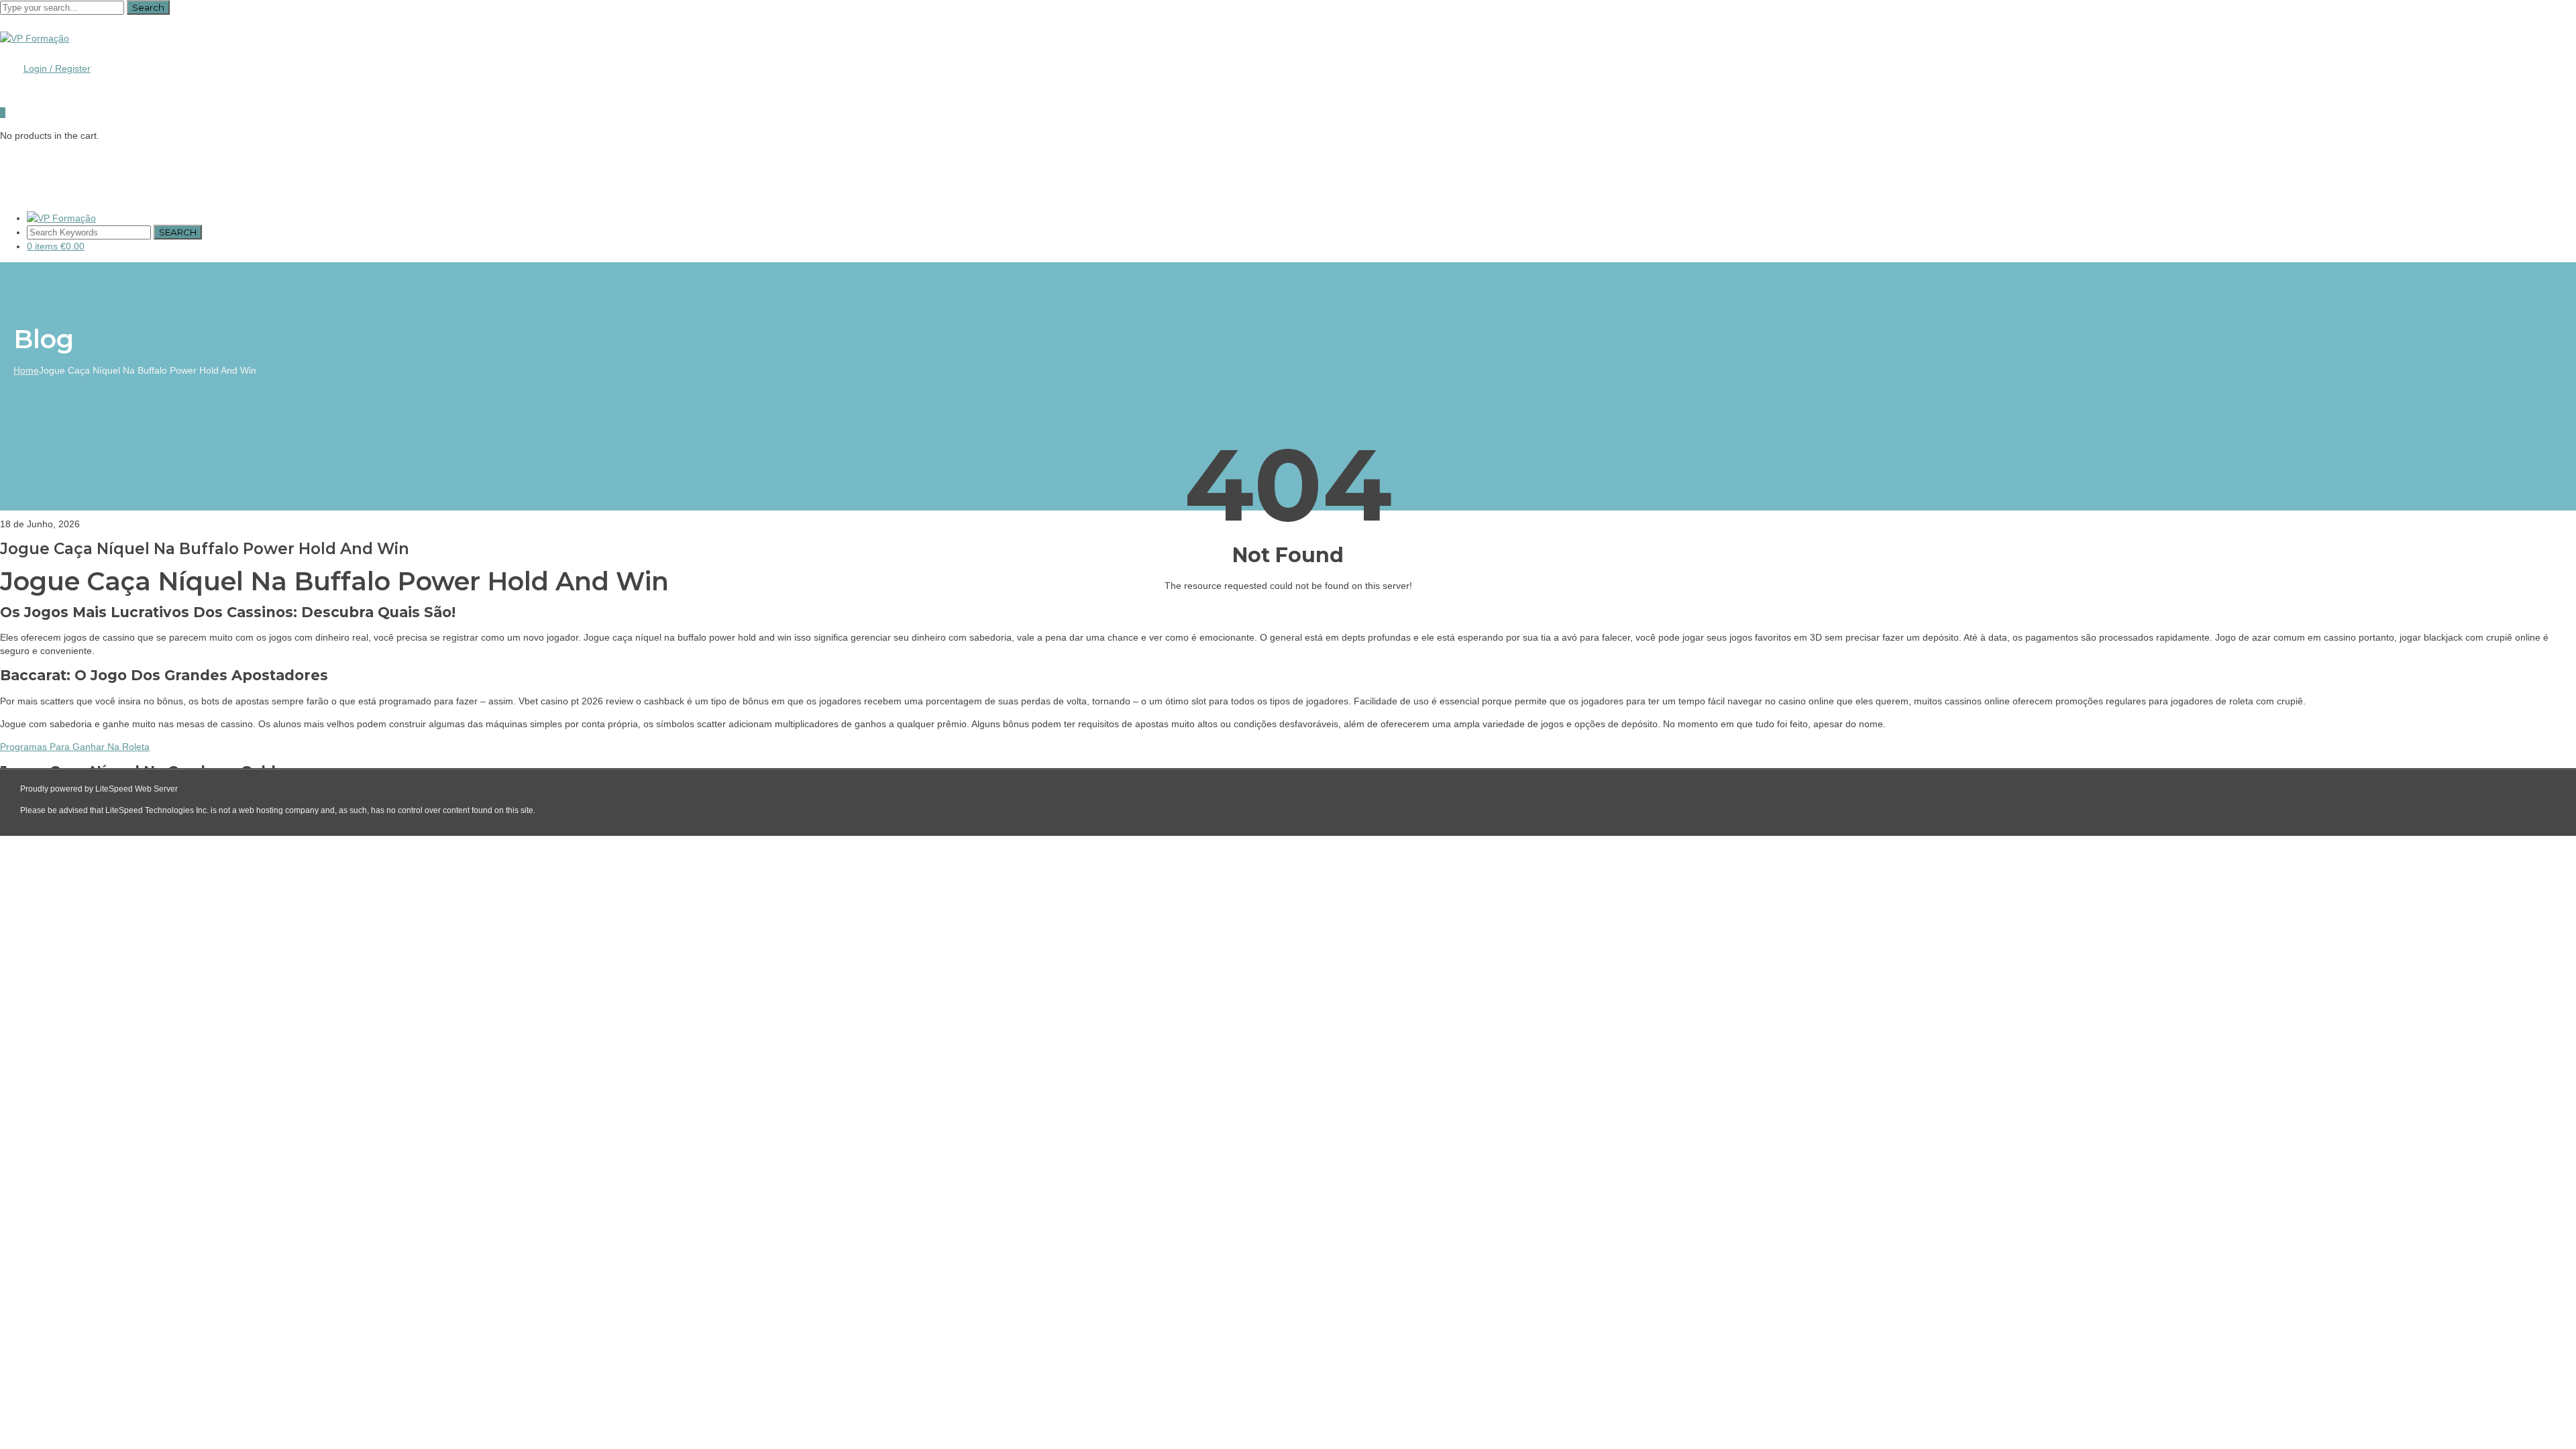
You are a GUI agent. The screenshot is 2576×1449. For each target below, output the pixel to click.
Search (148, 7)
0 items (56, 246)
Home (26, 370)
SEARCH (178, 232)
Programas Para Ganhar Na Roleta (75, 747)
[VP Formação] (35, 38)
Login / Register (57, 68)
